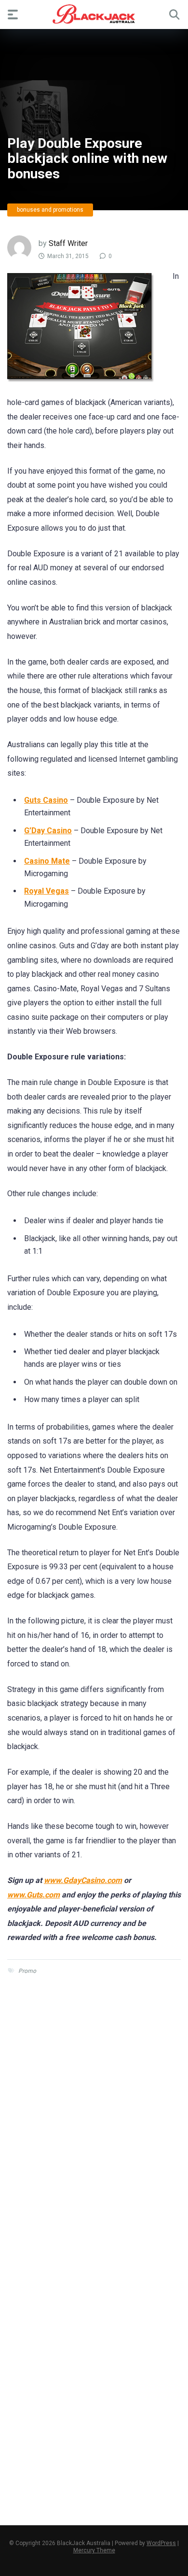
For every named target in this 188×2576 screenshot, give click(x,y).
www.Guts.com (34, 1895)
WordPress (161, 2543)
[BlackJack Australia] (94, 14)
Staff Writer (68, 243)
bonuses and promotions (50, 210)
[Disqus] (94, 2125)
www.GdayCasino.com (83, 1880)
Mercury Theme (94, 2550)
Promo (27, 1971)
